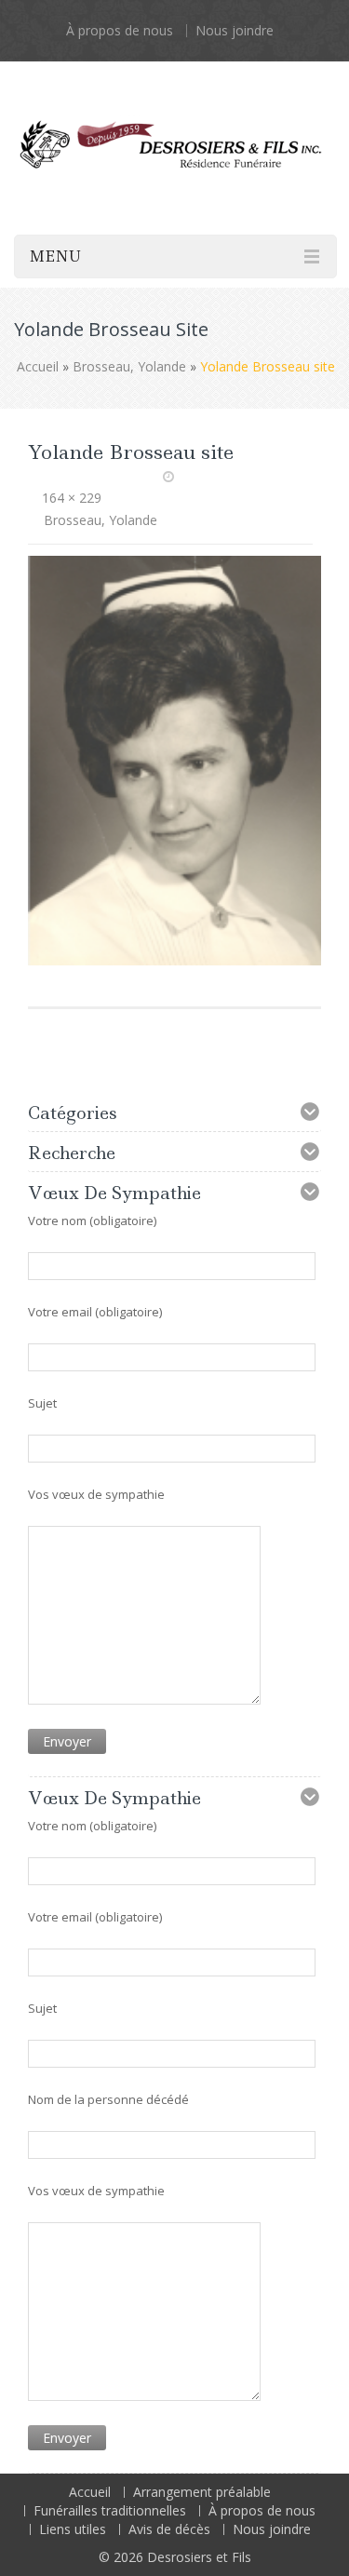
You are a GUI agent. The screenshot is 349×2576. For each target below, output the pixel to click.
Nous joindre (235, 30)
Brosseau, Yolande (129, 366)
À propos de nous (120, 30)
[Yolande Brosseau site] (174, 758)
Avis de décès (169, 2529)
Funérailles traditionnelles (110, 2510)
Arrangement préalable (202, 2492)
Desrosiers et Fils (199, 2557)
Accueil (38, 366)
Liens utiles (73, 2529)
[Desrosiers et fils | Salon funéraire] (174, 126)
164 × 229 (72, 498)
